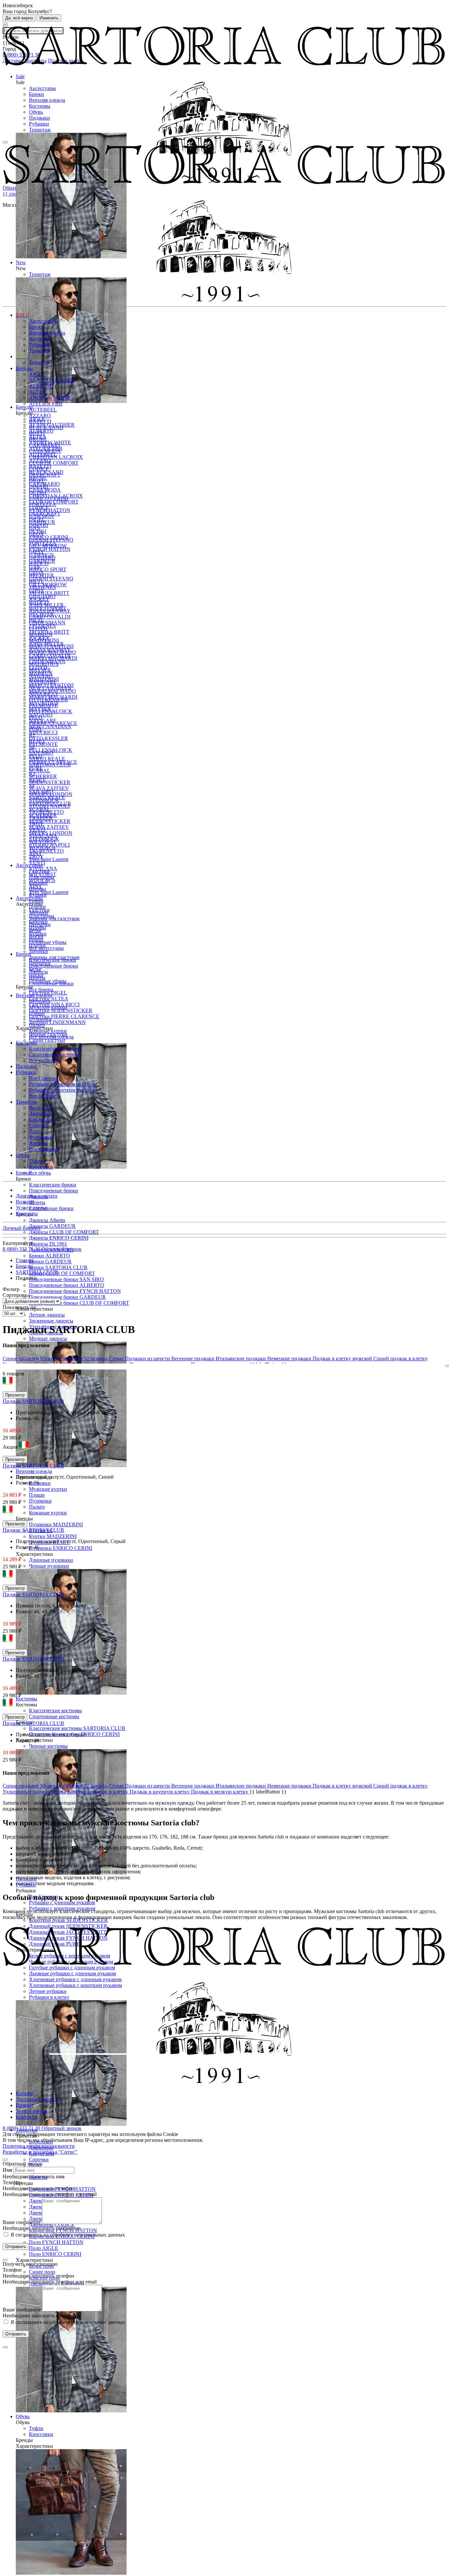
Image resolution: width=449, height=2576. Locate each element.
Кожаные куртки (48, 1513)
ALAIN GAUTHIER (52, 380)
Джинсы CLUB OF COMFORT (64, 1232)
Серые (117, 1358)
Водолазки (41, 1108)
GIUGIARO (42, 558)
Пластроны (42, 877)
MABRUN (41, 634)
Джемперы (41, 1114)
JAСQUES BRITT (49, 593)
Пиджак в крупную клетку (160, 1792)
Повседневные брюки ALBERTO (67, 1285)
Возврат (25, 1202)
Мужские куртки (48, 1489)
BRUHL (38, 439)
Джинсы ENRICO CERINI (59, 1238)
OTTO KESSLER (48, 738)
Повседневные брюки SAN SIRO (66, 1279)
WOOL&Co (42, 847)
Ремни (36, 901)
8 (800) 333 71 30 (22, 1249)
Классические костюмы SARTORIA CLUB (77, 1728)
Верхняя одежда (47, 100)
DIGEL (37, 481)
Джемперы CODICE (52, 2225)
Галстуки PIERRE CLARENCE (64, 1016)
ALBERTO (41, 386)
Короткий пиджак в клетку (98, 1792)
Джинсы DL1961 (48, 1244)
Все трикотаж (44, 1149)
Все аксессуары (46, 948)
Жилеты (38, 1143)
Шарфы (37, 889)
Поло (35, 1131)
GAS (34, 528)
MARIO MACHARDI (53, 658)
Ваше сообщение (22, 2222)
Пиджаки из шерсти (148, 1358)
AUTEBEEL (43, 410)
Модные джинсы (48, 1338)
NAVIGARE (43, 682)
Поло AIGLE (44, 2248)
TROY (36, 824)
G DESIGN (41, 516)
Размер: (25, 1418)
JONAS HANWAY (50, 611)
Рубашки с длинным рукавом (62, 1902)
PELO (36, 717)
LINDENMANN (47, 623)
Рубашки (39, 124)
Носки (36, 936)
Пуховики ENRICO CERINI (60, 1548)
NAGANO (41, 676)
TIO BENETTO (46, 851)
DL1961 (38, 492)
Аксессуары (42, 88)
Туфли (36, 2428)
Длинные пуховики (51, 1560)
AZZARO (40, 416)
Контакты (27, 1214)
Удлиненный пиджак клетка (35, 1792)
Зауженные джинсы (51, 1321)
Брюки (36, 94)
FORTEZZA (43, 504)
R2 (32, 735)
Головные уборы (48, 942)
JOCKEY (39, 599)
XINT (35, 853)
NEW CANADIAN (50, 726)
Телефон (12, 2182)
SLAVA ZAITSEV (49, 827)
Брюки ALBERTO (49, 1256)
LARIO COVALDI (50, 617)
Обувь (36, 112)
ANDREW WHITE (50, 398)
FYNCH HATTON (50, 549)
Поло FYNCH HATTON (56, 2242)
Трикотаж (40, 130)
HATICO (39, 563)
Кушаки (38, 895)
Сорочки (39, 2159)
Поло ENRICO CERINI (55, 2254)
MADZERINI (44, 640)
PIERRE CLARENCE (53, 723)
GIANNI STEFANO (51, 579)
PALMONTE (43, 744)
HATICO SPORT (48, 569)
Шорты (37, 1202)
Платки (37, 907)
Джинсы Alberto (47, 1220)
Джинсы (38, 972)
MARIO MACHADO (52, 652)
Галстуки (39, 871)
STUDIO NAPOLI (49, 806)
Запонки (38, 951)
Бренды (24, 368)
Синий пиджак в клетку (401, 1358)
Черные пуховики (49, 1566)
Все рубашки (44, 1096)
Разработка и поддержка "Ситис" (40, 2152)
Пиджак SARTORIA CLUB (33, 1401)
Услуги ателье (31, 1208)
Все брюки (41, 989)
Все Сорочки (44, 1078)
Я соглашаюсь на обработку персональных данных (67, 2235)
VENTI (37, 830)
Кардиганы (42, 1120)
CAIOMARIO (44, 445)
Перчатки (40, 924)
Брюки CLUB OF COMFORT (62, 1273)
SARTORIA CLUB (50, 765)
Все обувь (40, 1173)
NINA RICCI (43, 732)
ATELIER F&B (46, 404)
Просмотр (15, 1395)
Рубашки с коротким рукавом (62, 1090)
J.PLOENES (42, 587)
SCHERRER (43, 776)
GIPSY (37, 552)
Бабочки (38, 883)
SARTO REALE (47, 759)
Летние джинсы (47, 1315)
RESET (37, 741)
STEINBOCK (44, 800)
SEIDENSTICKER (50, 821)
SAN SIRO (41, 753)
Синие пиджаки (21, 1358)
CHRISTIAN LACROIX (56, 457)
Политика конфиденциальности (39, 2146)
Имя (7, 2170)
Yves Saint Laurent (49, 892)
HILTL (36, 581)
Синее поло (42, 2272)
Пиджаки (39, 118)
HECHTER (41, 575)
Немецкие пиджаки (290, 1358)
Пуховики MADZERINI (56, 1524)
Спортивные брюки (51, 1208)
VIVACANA (43, 836)
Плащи (37, 1495)
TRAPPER (41, 818)
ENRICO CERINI (48, 498)
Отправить (16, 2247)
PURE (36, 729)
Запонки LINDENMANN (57, 1022)
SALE (23, 315)
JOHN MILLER (46, 605)
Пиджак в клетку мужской (343, 1358)
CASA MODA (45, 451)
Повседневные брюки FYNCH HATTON (75, 1291)
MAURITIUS (44, 664)
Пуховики (40, 1501)
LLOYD (38, 629)
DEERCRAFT (45, 475)
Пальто (37, 1507)
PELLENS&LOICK (51, 711)
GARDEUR (42, 522)
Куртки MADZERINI (53, 1536)
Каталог (25, 2093)
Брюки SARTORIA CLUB (58, 1267)
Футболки (40, 1137)
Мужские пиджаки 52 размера (75, 1358)
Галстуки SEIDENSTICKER (61, 1010)
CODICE (39, 469)
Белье (35, 930)
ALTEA (38, 392)
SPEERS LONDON (51, 794)
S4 (32, 747)
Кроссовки (41, 2434)
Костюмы (40, 106)
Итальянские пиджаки (241, 1358)
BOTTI (37, 433)
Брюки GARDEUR (50, 1262)
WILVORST (43, 842)
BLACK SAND (46, 427)
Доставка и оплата (36, 1196)
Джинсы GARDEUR (52, 1226)
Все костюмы (44, 1060)
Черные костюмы (48, 1746)
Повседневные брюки (54, 1191)
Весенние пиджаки (193, 1358)
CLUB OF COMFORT (54, 463)
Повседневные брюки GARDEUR (67, 1297)
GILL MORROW (48, 546)
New (21, 356)
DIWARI (38, 487)
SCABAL (40, 771)
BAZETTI (40, 422)
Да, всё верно (19, 18)
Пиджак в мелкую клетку (220, 1792)
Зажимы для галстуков (54, 918)
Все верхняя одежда (51, 1037)
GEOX (36, 534)
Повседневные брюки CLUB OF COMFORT (79, 1303)
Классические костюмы (55, 1710)
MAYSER (40, 670)
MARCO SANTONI (51, 646)
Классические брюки (53, 1185)
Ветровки (40, 1483)
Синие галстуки (47, 1040)
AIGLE (37, 374)
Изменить (49, 18)
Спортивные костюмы (54, 1716)
